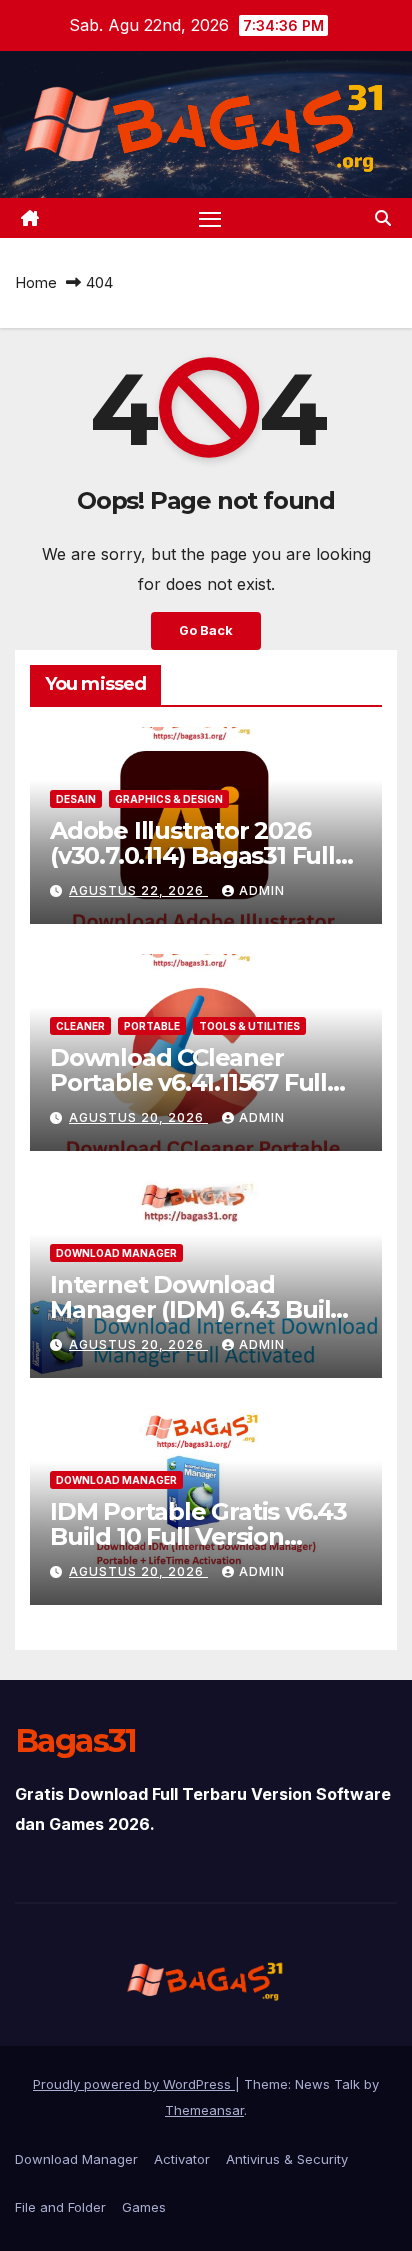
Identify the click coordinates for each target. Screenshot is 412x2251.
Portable (152, 1026)
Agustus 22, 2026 (138, 890)
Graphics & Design (169, 799)
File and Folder (60, 2207)
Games (144, 2207)
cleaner (80, 1026)
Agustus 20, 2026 (138, 1117)
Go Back (206, 630)
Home (36, 282)
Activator (182, 2159)
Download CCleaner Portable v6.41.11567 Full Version (188, 1082)
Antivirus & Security (287, 2159)
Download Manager (116, 1253)
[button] (383, 218)
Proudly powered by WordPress (134, 2084)
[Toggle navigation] (210, 218)
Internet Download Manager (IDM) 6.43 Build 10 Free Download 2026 (198, 1309)
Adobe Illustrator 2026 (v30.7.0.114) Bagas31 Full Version (192, 855)
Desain (76, 799)
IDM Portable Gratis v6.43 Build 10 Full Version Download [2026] (198, 1536)
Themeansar (204, 2110)
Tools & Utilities (249, 1026)
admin (262, 890)
